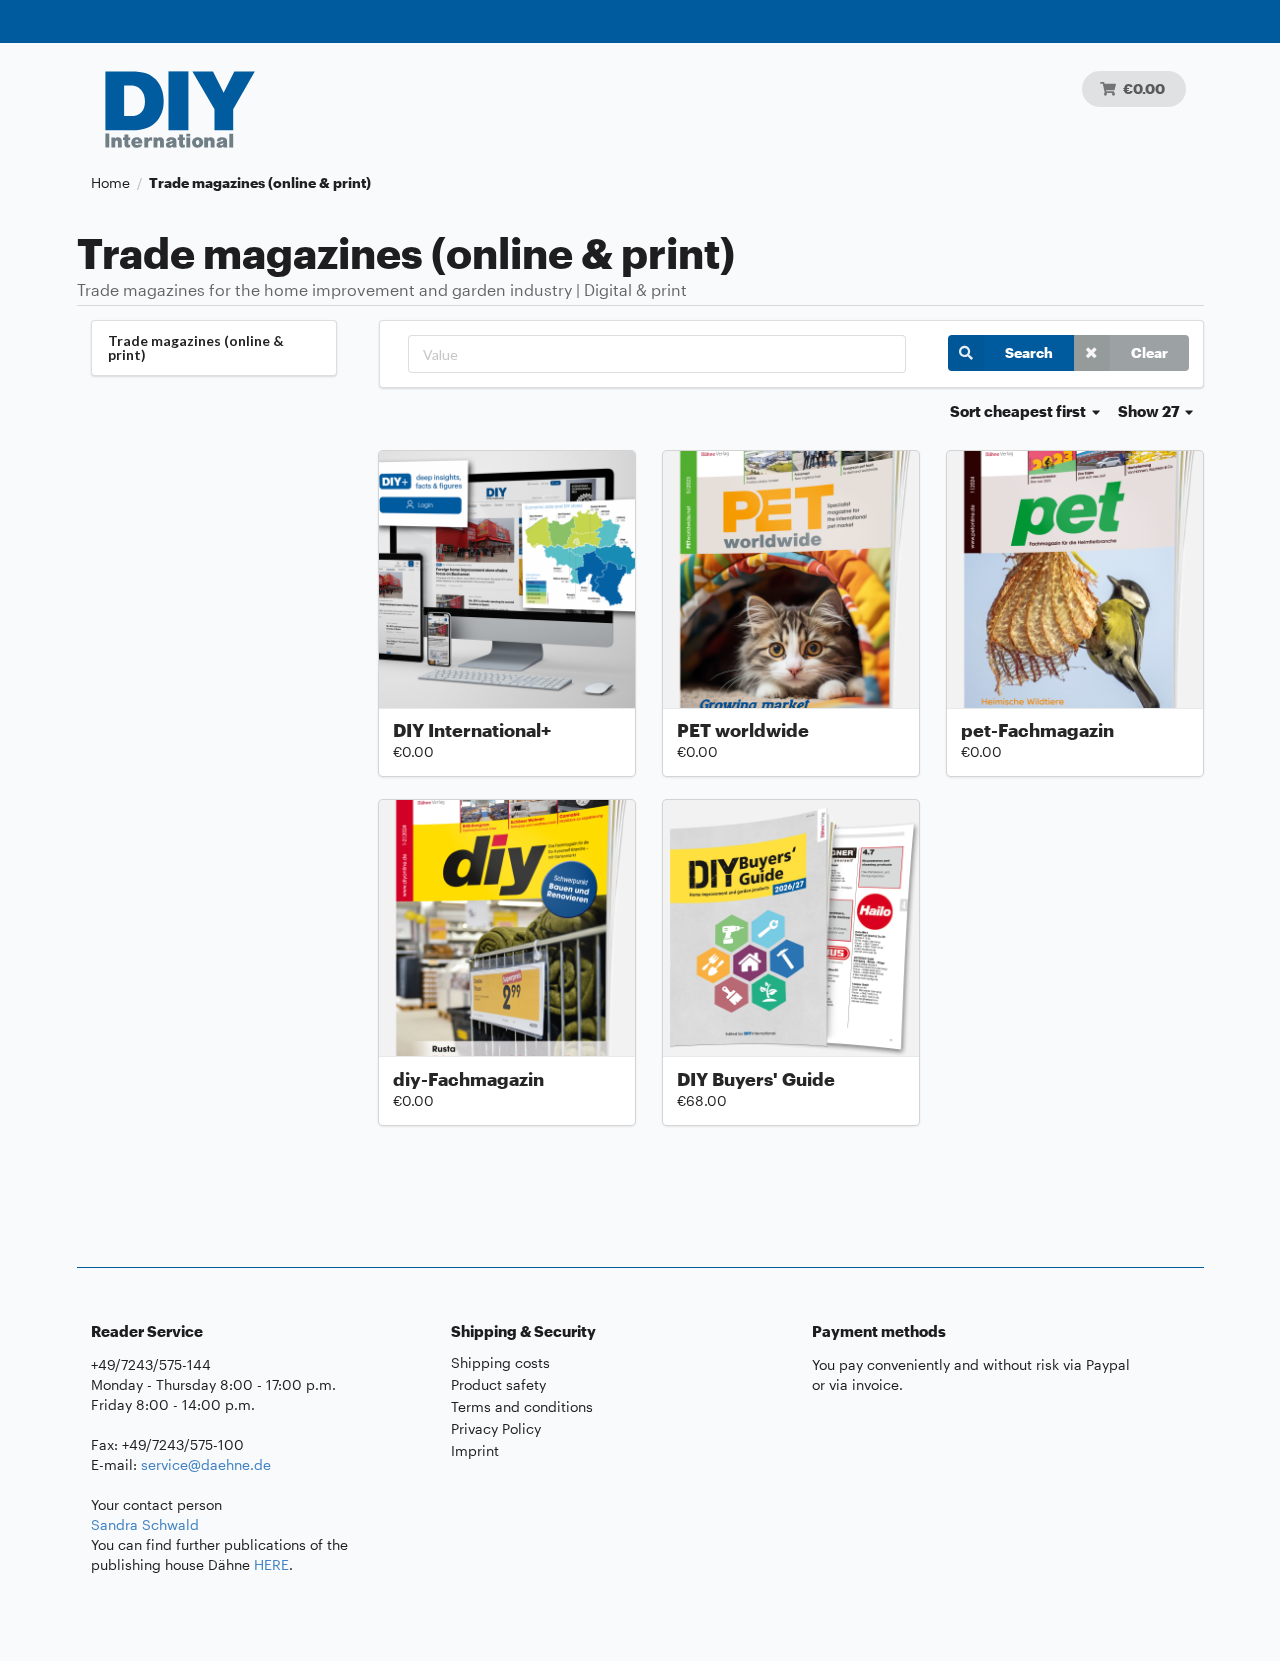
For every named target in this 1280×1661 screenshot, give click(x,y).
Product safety (498, 1384)
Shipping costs (500, 1363)
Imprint (475, 1450)
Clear (1149, 352)
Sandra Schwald (145, 1524)
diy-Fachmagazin (468, 1079)
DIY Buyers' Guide (756, 1079)
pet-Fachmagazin (1037, 730)
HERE (271, 1564)
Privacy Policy (496, 1428)
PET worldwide (743, 730)
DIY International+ (472, 730)
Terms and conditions (522, 1406)
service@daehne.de (206, 1464)
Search (1029, 352)
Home (110, 183)
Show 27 (1150, 411)
